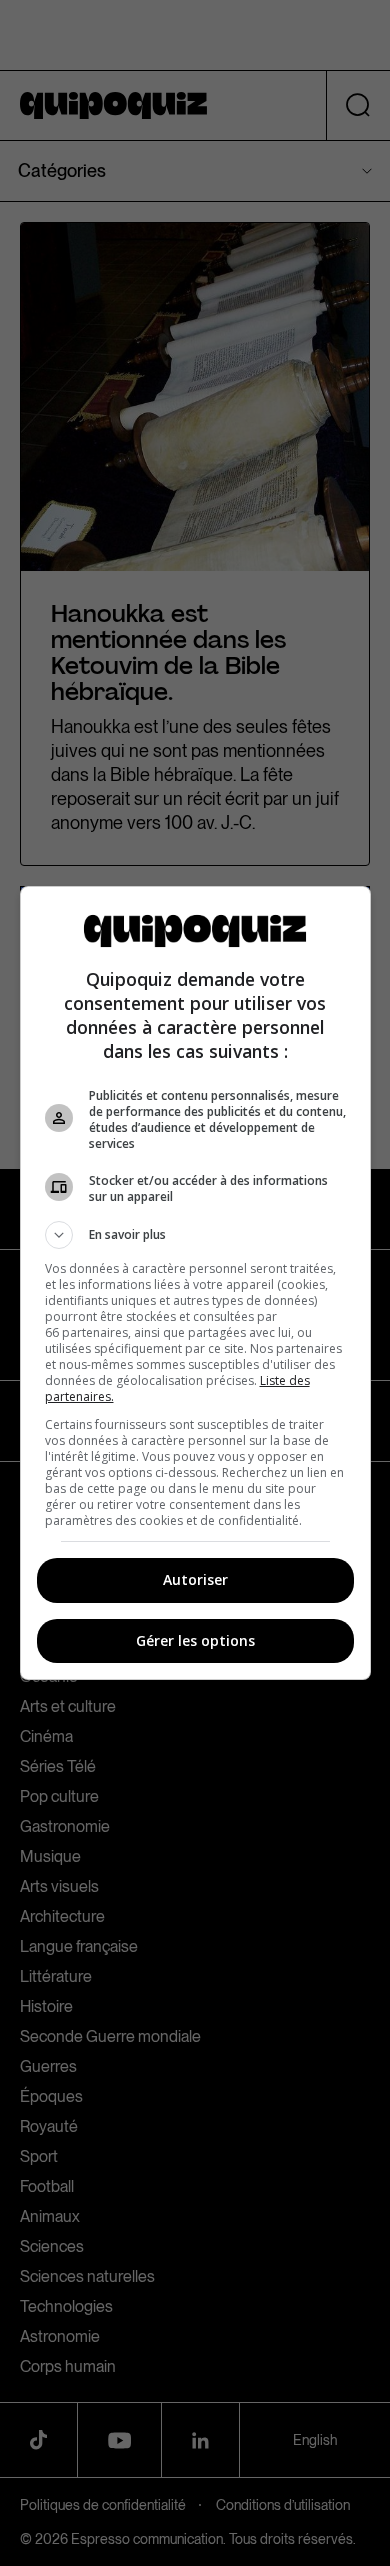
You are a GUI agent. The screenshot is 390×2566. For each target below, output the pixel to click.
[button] (195, 1235)
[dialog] (195, 1283)
